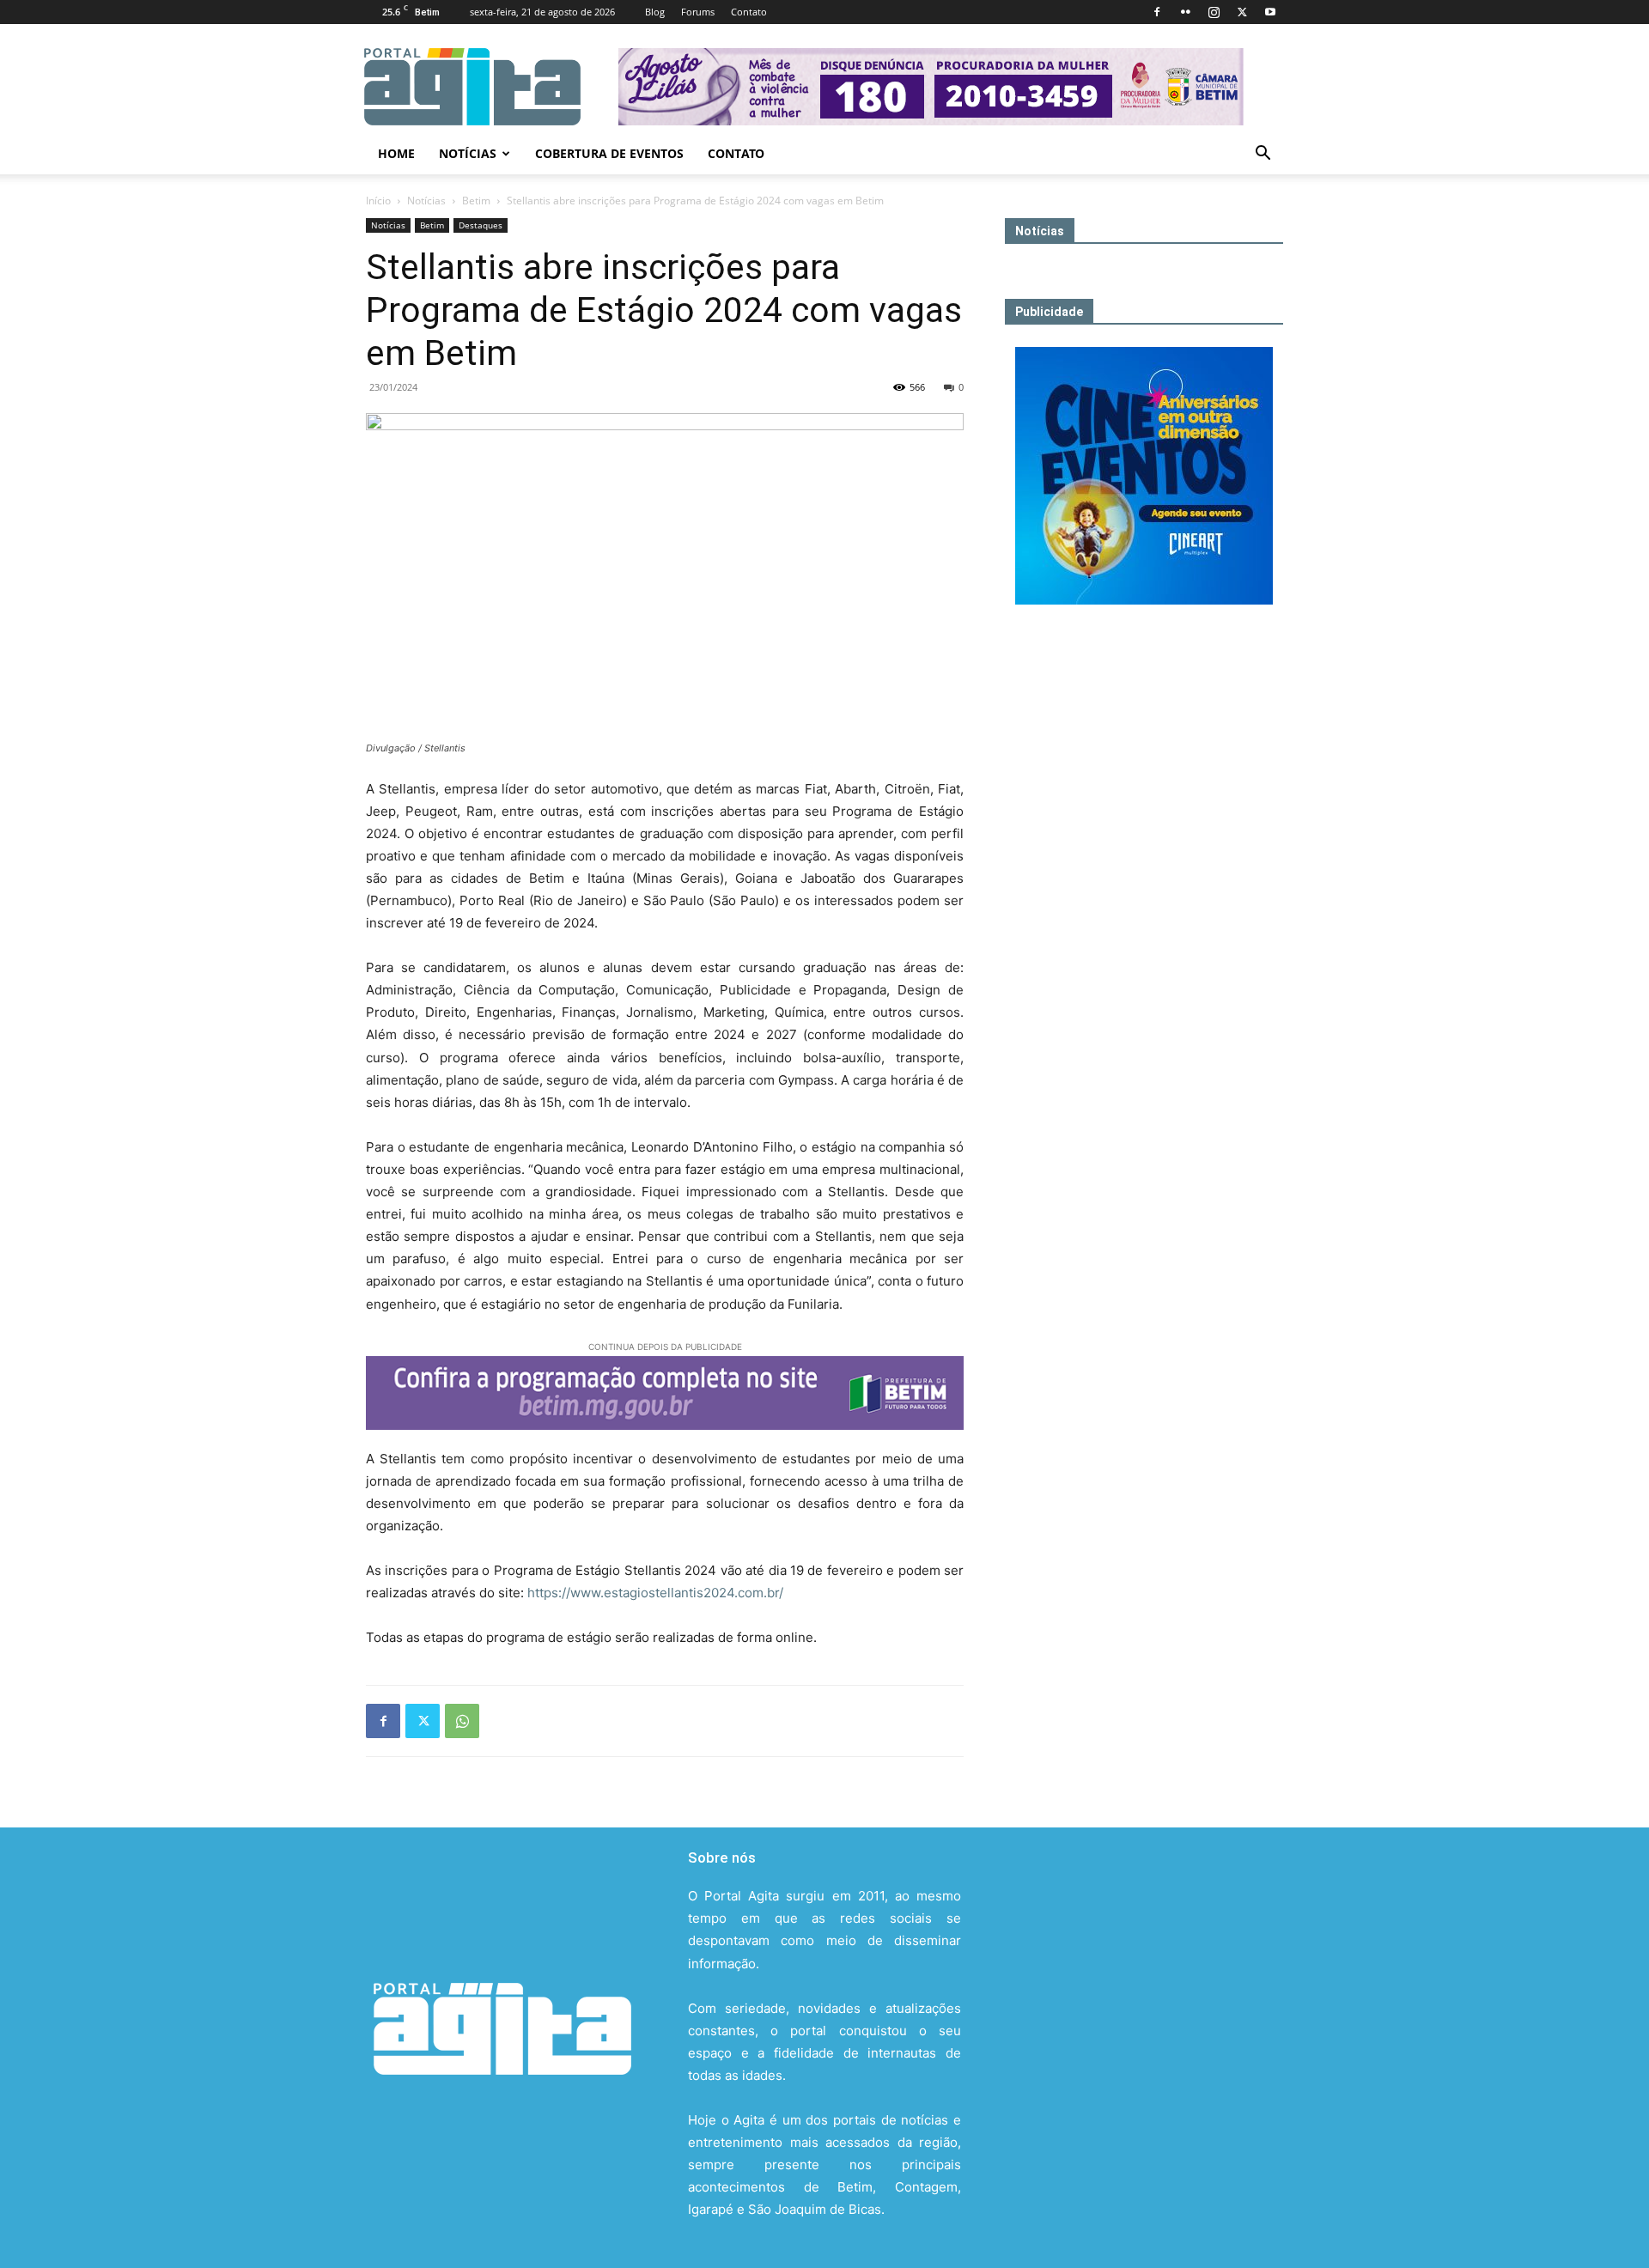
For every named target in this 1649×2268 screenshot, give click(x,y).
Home (396, 153)
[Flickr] (1185, 12)
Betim (476, 201)
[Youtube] (1270, 12)
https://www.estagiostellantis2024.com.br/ (655, 1593)
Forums (698, 12)
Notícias (468, 153)
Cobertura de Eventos (609, 153)
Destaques (481, 225)
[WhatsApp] (462, 1721)
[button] (1263, 155)
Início (378, 201)
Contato (749, 12)
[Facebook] (1157, 12)
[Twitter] (1242, 12)
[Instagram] (1214, 12)
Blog (655, 12)
